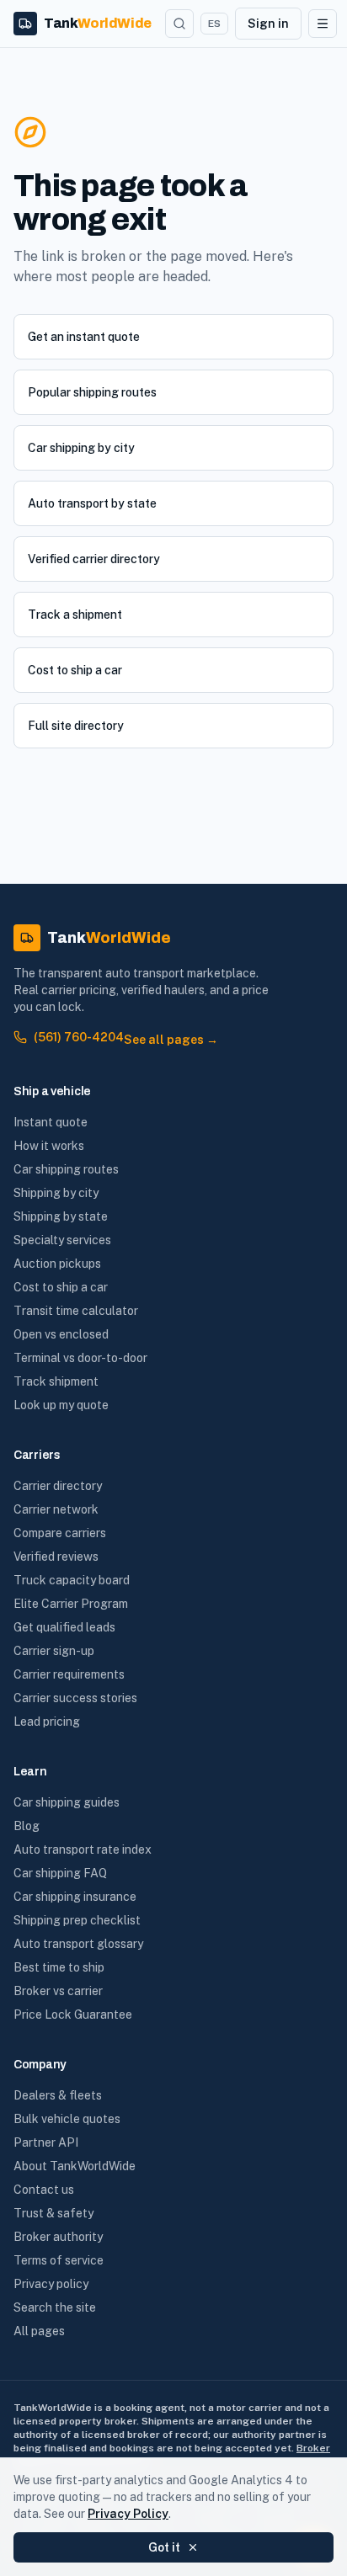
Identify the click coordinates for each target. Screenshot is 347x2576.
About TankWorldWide (75, 2166)
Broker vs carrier (58, 1991)
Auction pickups (57, 1264)
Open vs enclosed (61, 1334)
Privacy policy (51, 2284)
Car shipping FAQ (60, 1873)
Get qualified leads (64, 1627)
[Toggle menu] (323, 24)
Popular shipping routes (92, 392)
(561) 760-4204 (79, 1037)
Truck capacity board (72, 1580)
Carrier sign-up (54, 1651)
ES (214, 24)
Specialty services (62, 1240)
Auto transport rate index (83, 1850)
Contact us (44, 2190)
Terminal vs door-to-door (80, 1358)
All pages (39, 2331)
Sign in (268, 24)
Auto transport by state (92, 503)
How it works (49, 1146)
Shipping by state (61, 1216)
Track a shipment (75, 615)
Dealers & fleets (58, 2095)
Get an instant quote (84, 337)
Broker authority (58, 2237)
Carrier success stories (75, 1698)
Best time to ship (59, 1967)
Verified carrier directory (94, 559)
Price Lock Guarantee (73, 2014)
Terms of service (59, 2260)
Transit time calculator (76, 1311)
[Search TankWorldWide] (179, 24)
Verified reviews (56, 1557)
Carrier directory (58, 1486)
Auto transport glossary (78, 1944)
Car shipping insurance (75, 1897)
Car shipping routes (66, 1169)
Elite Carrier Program (71, 1604)
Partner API (46, 2142)
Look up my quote (61, 1405)
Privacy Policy (128, 2514)
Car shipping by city (81, 448)
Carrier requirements (69, 1674)
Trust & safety (53, 2213)
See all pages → (171, 1040)
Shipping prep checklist (77, 1920)
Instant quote (51, 1122)
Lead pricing (47, 1722)
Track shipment (56, 1381)
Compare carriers (60, 1533)
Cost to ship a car (75, 670)
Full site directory (76, 726)
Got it (164, 2547)
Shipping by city (56, 1193)
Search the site (55, 2307)
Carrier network (56, 1509)
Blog (27, 1826)
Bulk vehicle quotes (67, 2119)
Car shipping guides (67, 1802)
